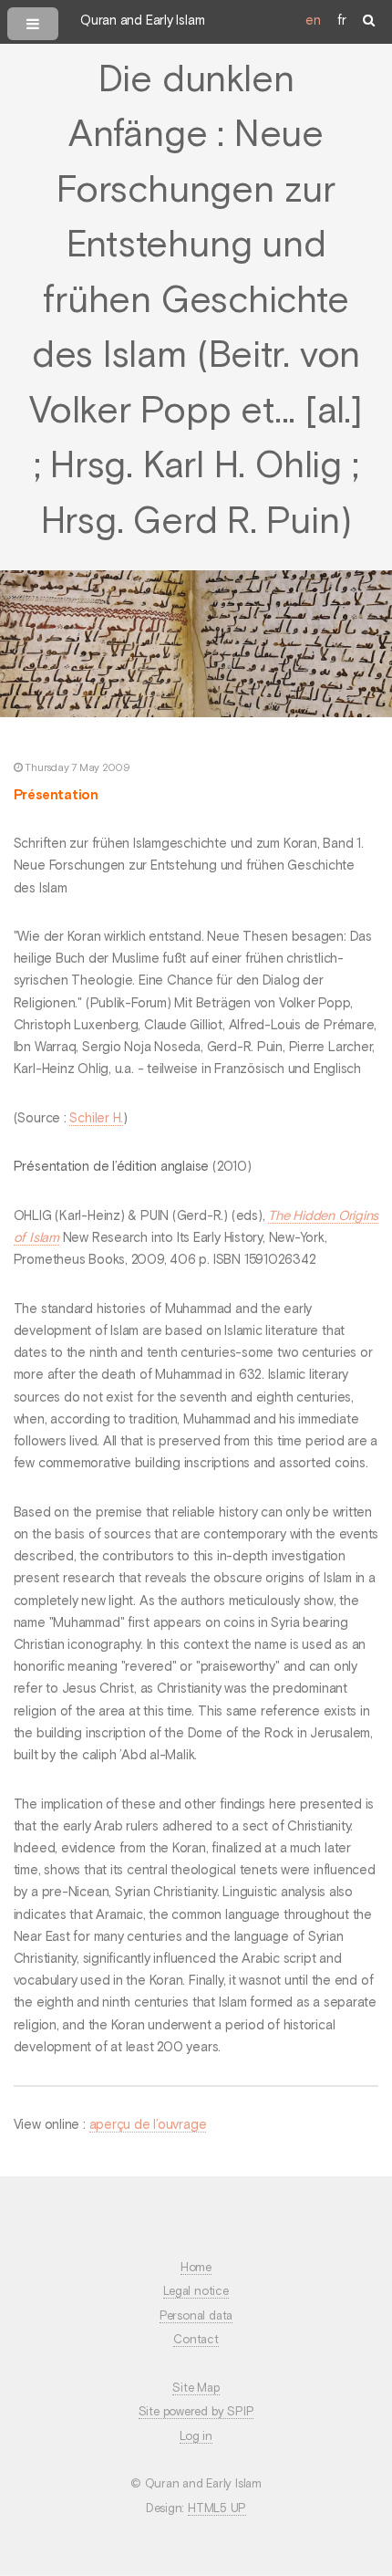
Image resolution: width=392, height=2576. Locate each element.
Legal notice (196, 2292)
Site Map (196, 2388)
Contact (196, 2340)
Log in (196, 2437)
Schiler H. (96, 1119)
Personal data (196, 2316)
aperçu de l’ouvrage (148, 2125)
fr (342, 21)
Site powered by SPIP (196, 2412)
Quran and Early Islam (142, 21)
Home (196, 2268)
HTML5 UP (217, 2509)
